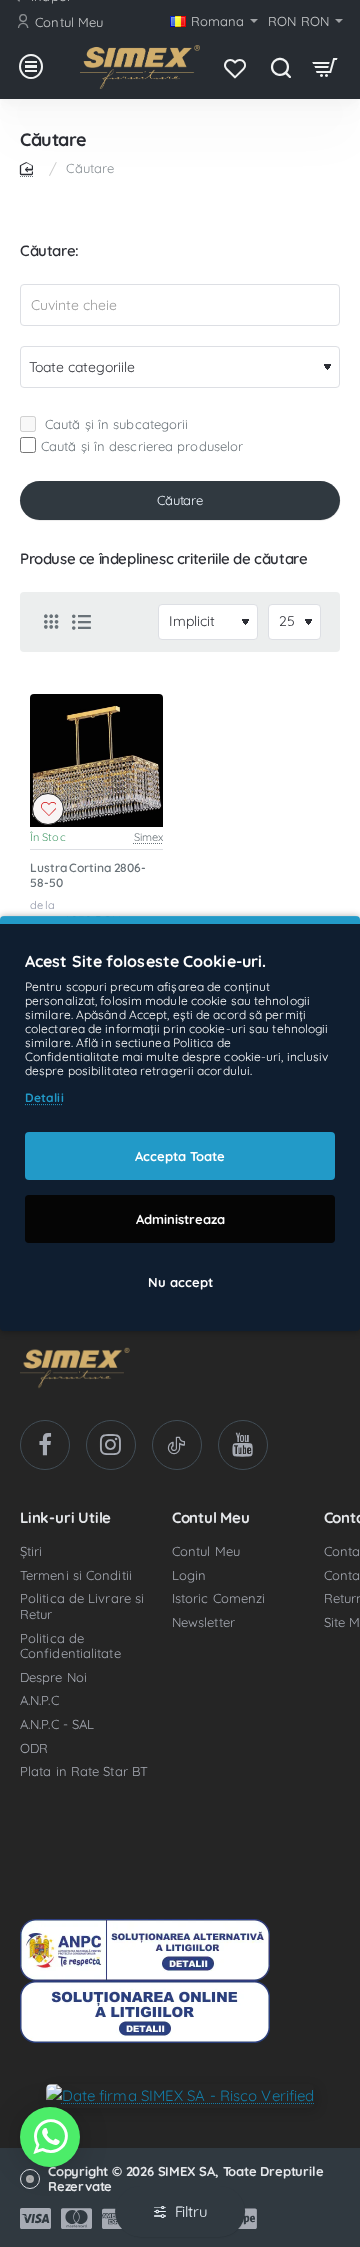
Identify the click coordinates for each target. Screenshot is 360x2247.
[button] (48, 809)
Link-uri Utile (65, 1518)
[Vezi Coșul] (325, 67)
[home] (30, 167)
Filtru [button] (191, 2211)
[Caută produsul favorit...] (280, 67)
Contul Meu (211, 1518)
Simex (149, 837)
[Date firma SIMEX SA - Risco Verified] (180, 2094)
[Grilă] (51, 622)
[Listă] (81, 622)
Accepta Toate (180, 1156)
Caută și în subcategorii (115, 424)
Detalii (44, 1097)
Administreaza (180, 1219)
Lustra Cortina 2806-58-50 (88, 875)
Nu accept (180, 1282)
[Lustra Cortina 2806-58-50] (96, 760)
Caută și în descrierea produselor (142, 446)
